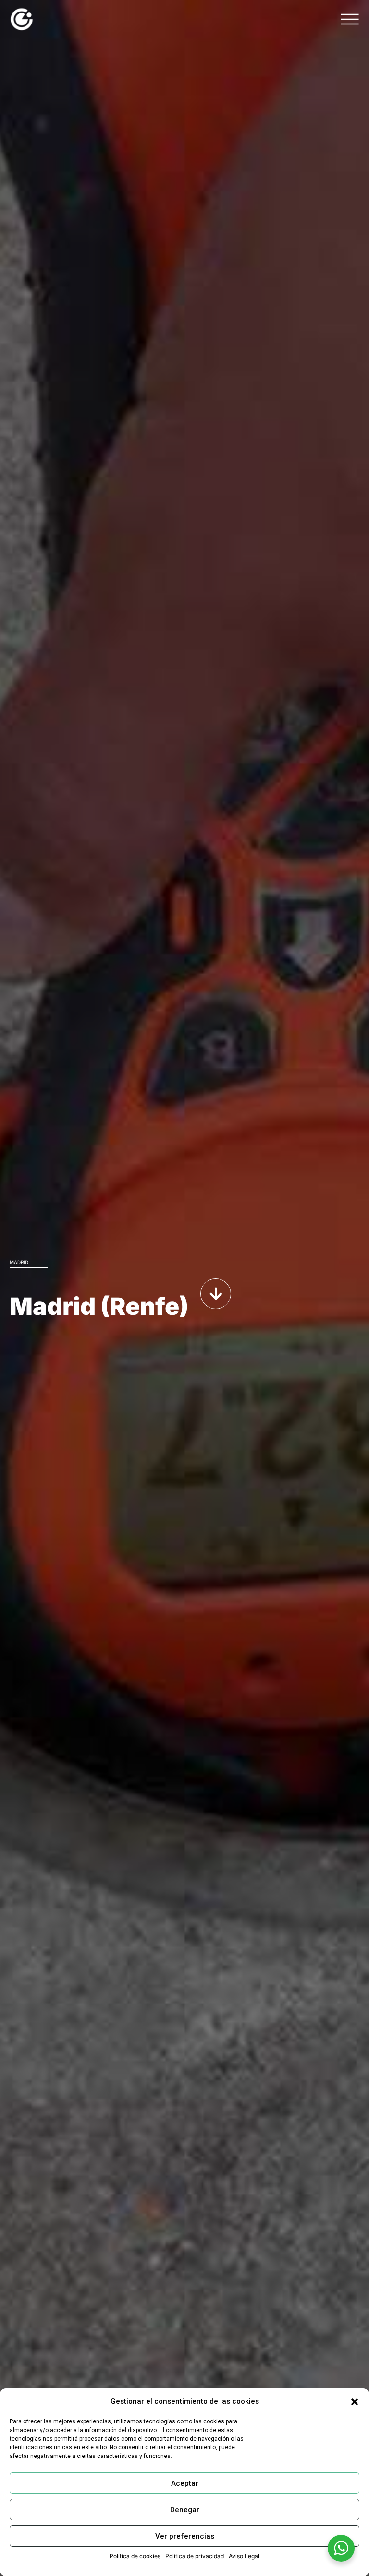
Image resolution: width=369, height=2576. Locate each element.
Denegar (185, 2510)
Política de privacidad (195, 2556)
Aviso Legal (244, 2556)
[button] (355, 2402)
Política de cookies (135, 2556)
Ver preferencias (185, 2536)
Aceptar (185, 2483)
